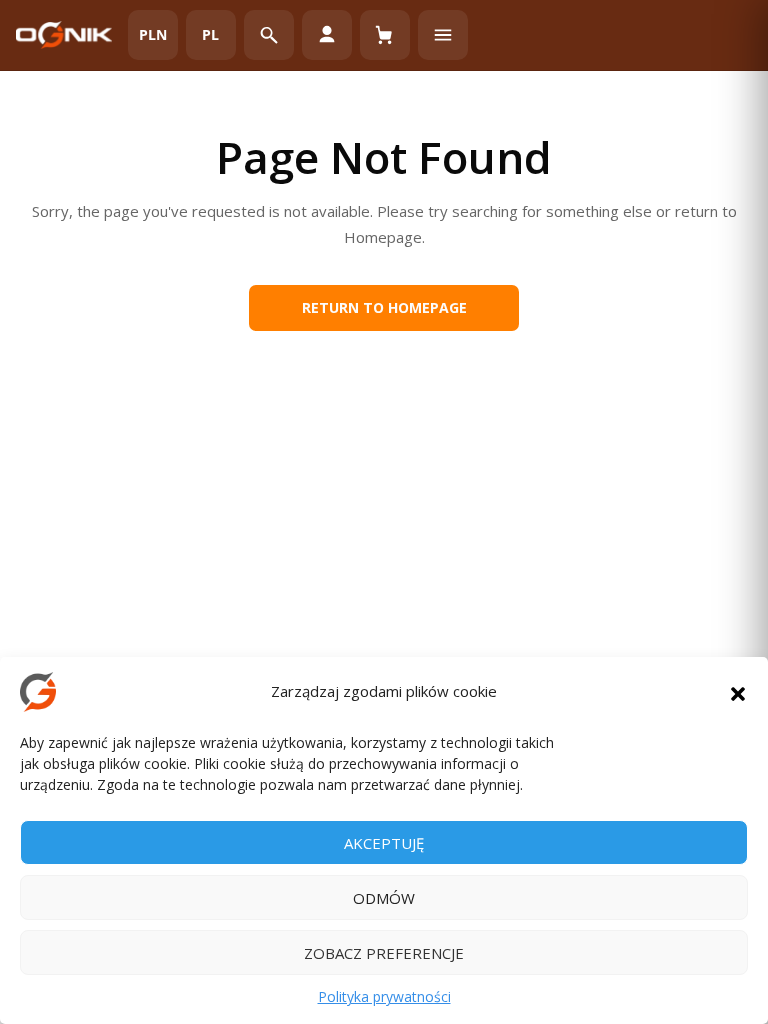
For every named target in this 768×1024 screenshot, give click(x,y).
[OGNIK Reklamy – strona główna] (64, 35)
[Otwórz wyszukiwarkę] (269, 35)
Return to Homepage (384, 307)
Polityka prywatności (384, 996)
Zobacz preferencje (384, 953)
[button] (738, 692)
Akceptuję (384, 843)
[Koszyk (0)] (385, 35)
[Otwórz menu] (443, 35)
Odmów (384, 898)
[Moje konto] (327, 35)
